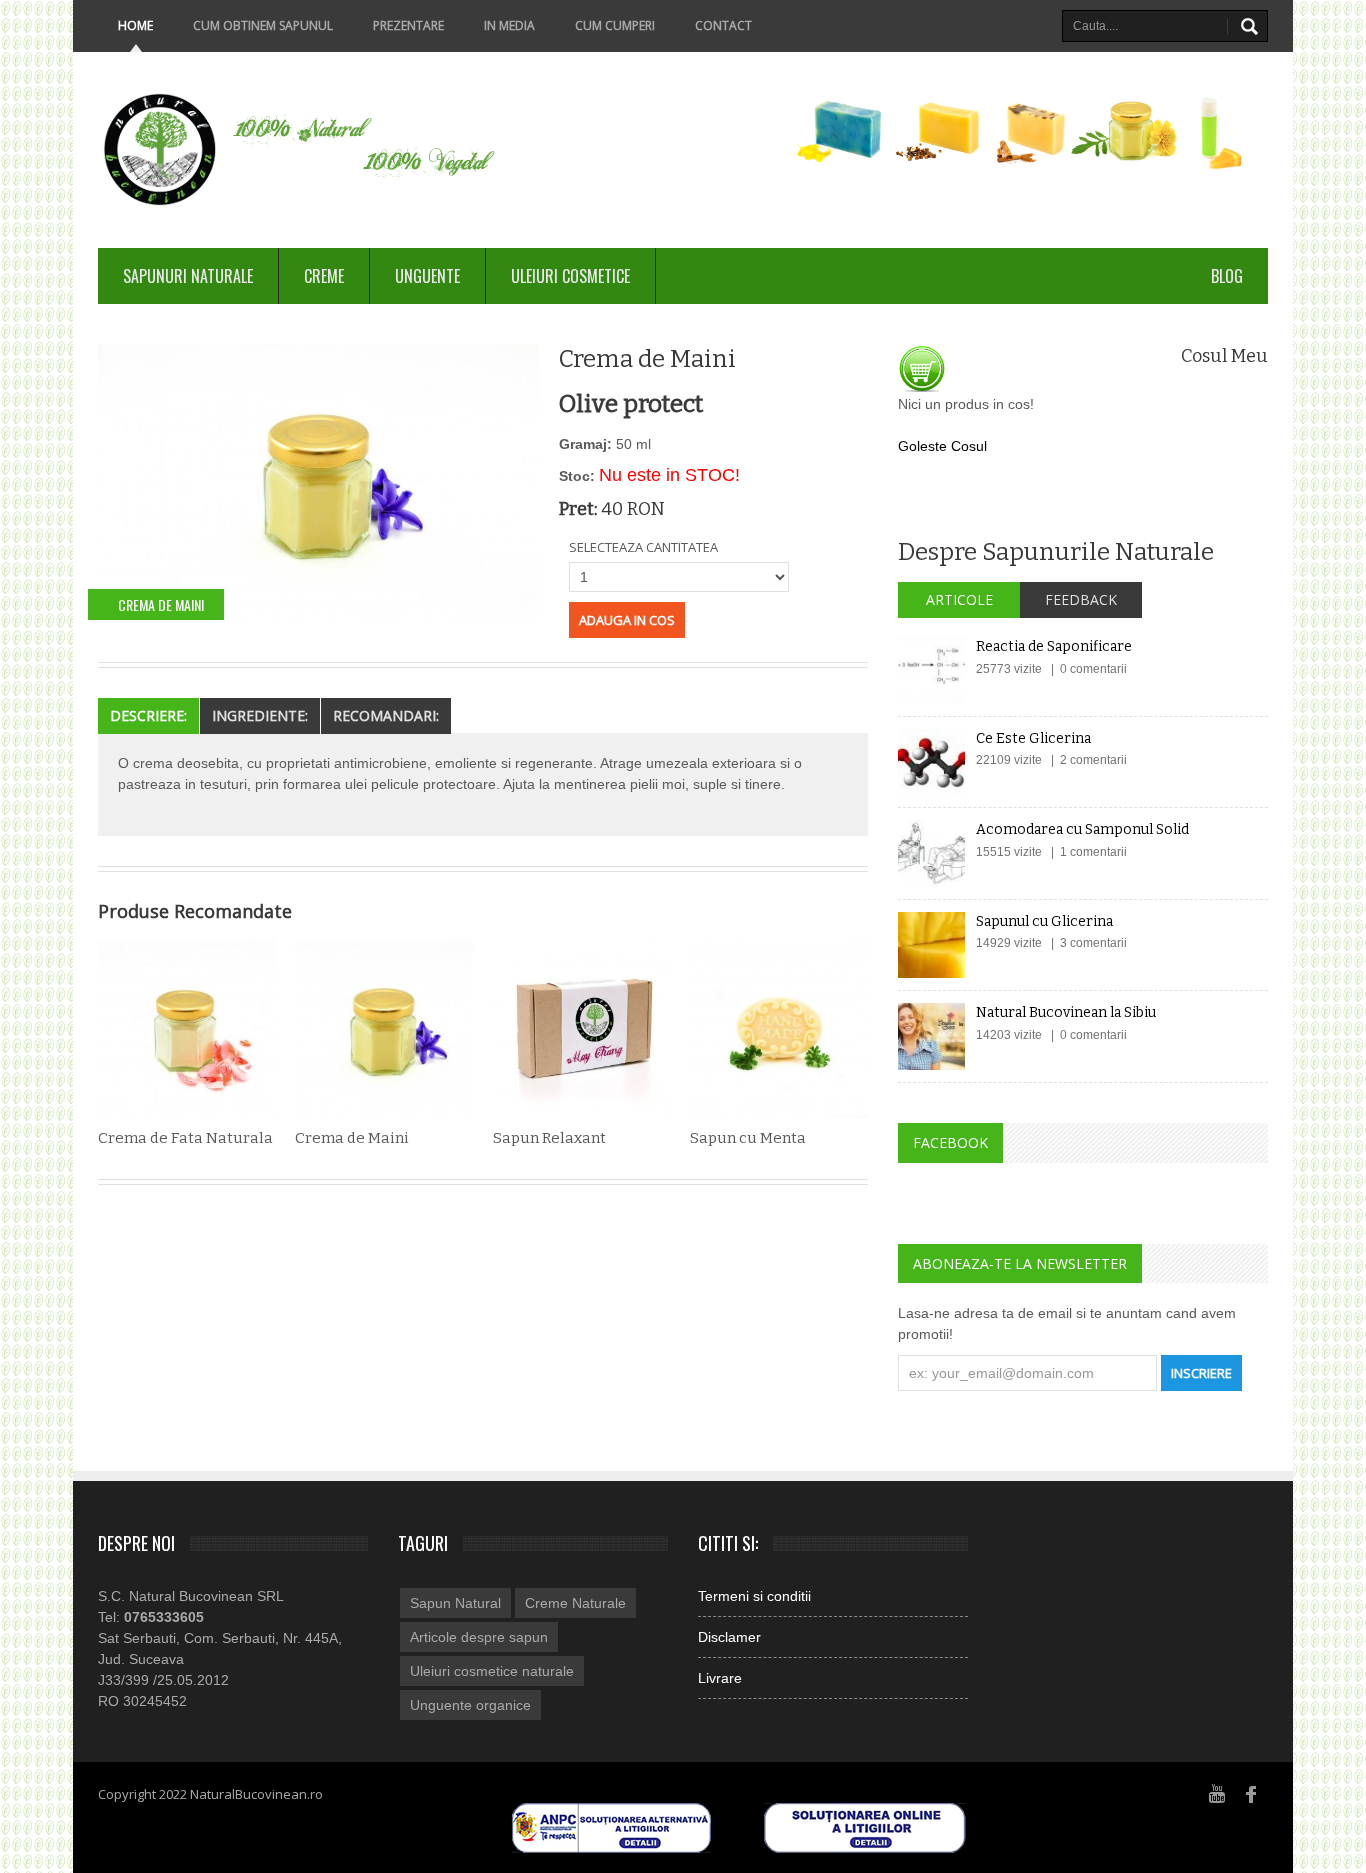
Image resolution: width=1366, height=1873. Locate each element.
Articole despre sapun (479, 1637)
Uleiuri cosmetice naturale (492, 1671)
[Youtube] (1217, 1793)
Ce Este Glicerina (1033, 738)
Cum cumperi (615, 25)
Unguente (427, 276)
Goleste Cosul (942, 446)
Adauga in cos (627, 620)
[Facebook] (1252, 1793)
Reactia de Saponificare (1054, 646)
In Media (509, 25)
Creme (324, 276)
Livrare (720, 1678)
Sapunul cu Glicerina (1044, 921)
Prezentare (408, 25)
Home (135, 25)
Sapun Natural (455, 1603)
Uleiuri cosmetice (570, 276)
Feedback (1081, 599)
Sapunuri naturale (188, 276)
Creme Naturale (575, 1603)
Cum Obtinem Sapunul (263, 25)
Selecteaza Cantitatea (643, 547)
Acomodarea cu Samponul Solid (1082, 829)
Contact (723, 25)
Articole (959, 599)
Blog (1227, 276)
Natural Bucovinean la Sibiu (1066, 1012)
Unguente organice (470, 1705)
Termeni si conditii (754, 1596)
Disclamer (729, 1637)
